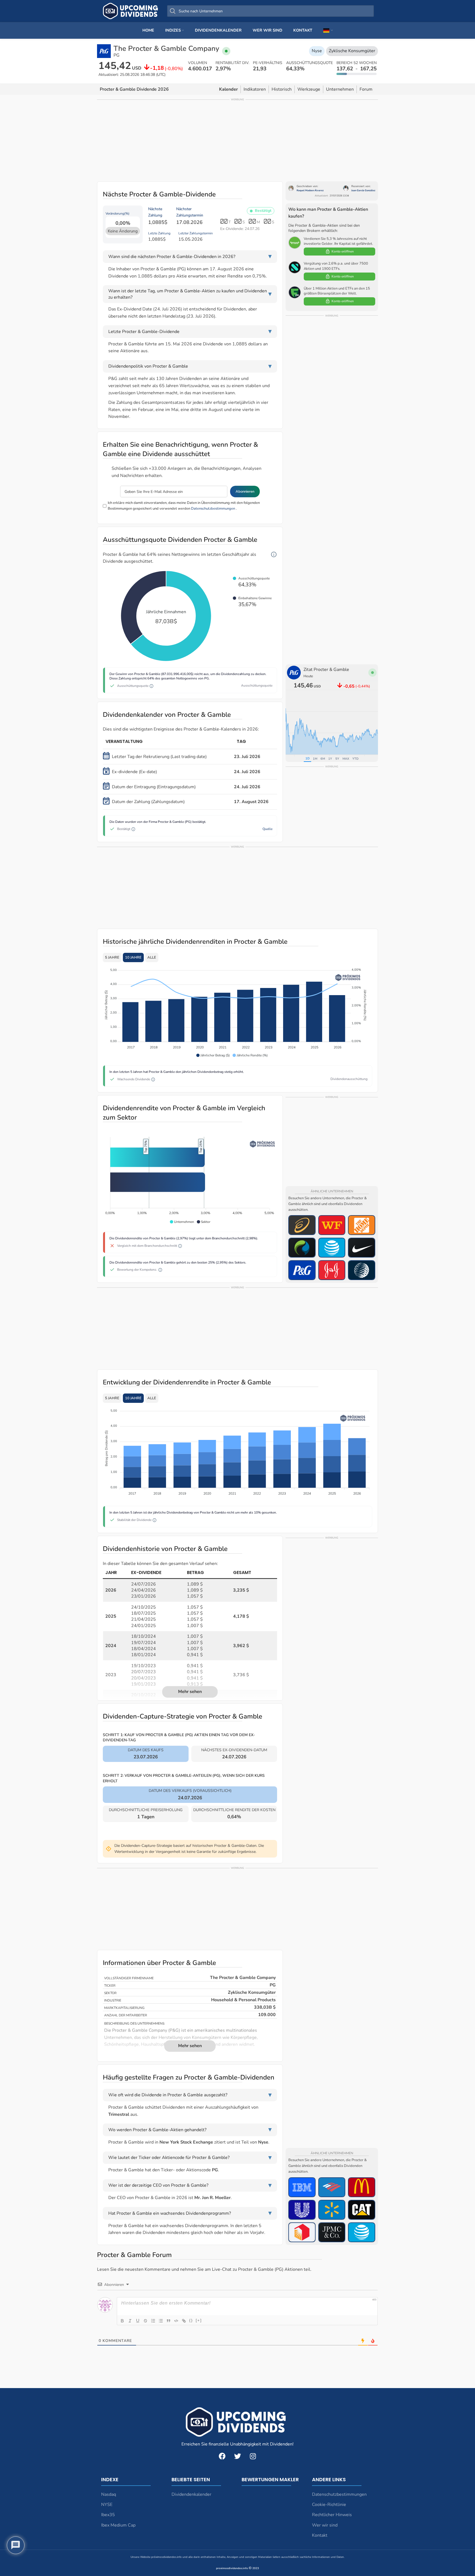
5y (337, 759)
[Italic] (130, 2321)
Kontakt (320, 2535)
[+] (199, 2320)
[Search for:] (270, 11)
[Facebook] (222, 2456)
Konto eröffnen (343, 251)
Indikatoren (255, 89)
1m (315, 759)
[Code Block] (176, 2321)
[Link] (184, 2321)
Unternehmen (340, 89)
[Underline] (138, 2321)
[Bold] (122, 2321)
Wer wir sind (325, 2525)
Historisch (282, 89)
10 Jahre (133, 957)
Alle (152, 957)
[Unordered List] (161, 2321)
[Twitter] (237, 2456)
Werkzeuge (309, 89)
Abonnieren (245, 492)
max (346, 759)
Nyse (317, 51)
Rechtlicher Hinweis (332, 2515)
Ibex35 (108, 2515)
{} (191, 2320)
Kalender (228, 89)
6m (323, 759)
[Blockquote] (169, 2321)
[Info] (274, 555)
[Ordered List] (153, 2321)
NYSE (107, 2505)
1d (307, 758)
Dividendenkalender (191, 2494)
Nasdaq (109, 2494)
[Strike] (145, 2321)
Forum (366, 89)
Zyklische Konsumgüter (352, 51)
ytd (355, 759)
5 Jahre (112, 957)
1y (330, 759)
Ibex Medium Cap (118, 2525)
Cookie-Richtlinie (329, 2505)
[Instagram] (253, 2456)
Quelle (267, 829)
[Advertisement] (237, 140)
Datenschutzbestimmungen (213, 509)
